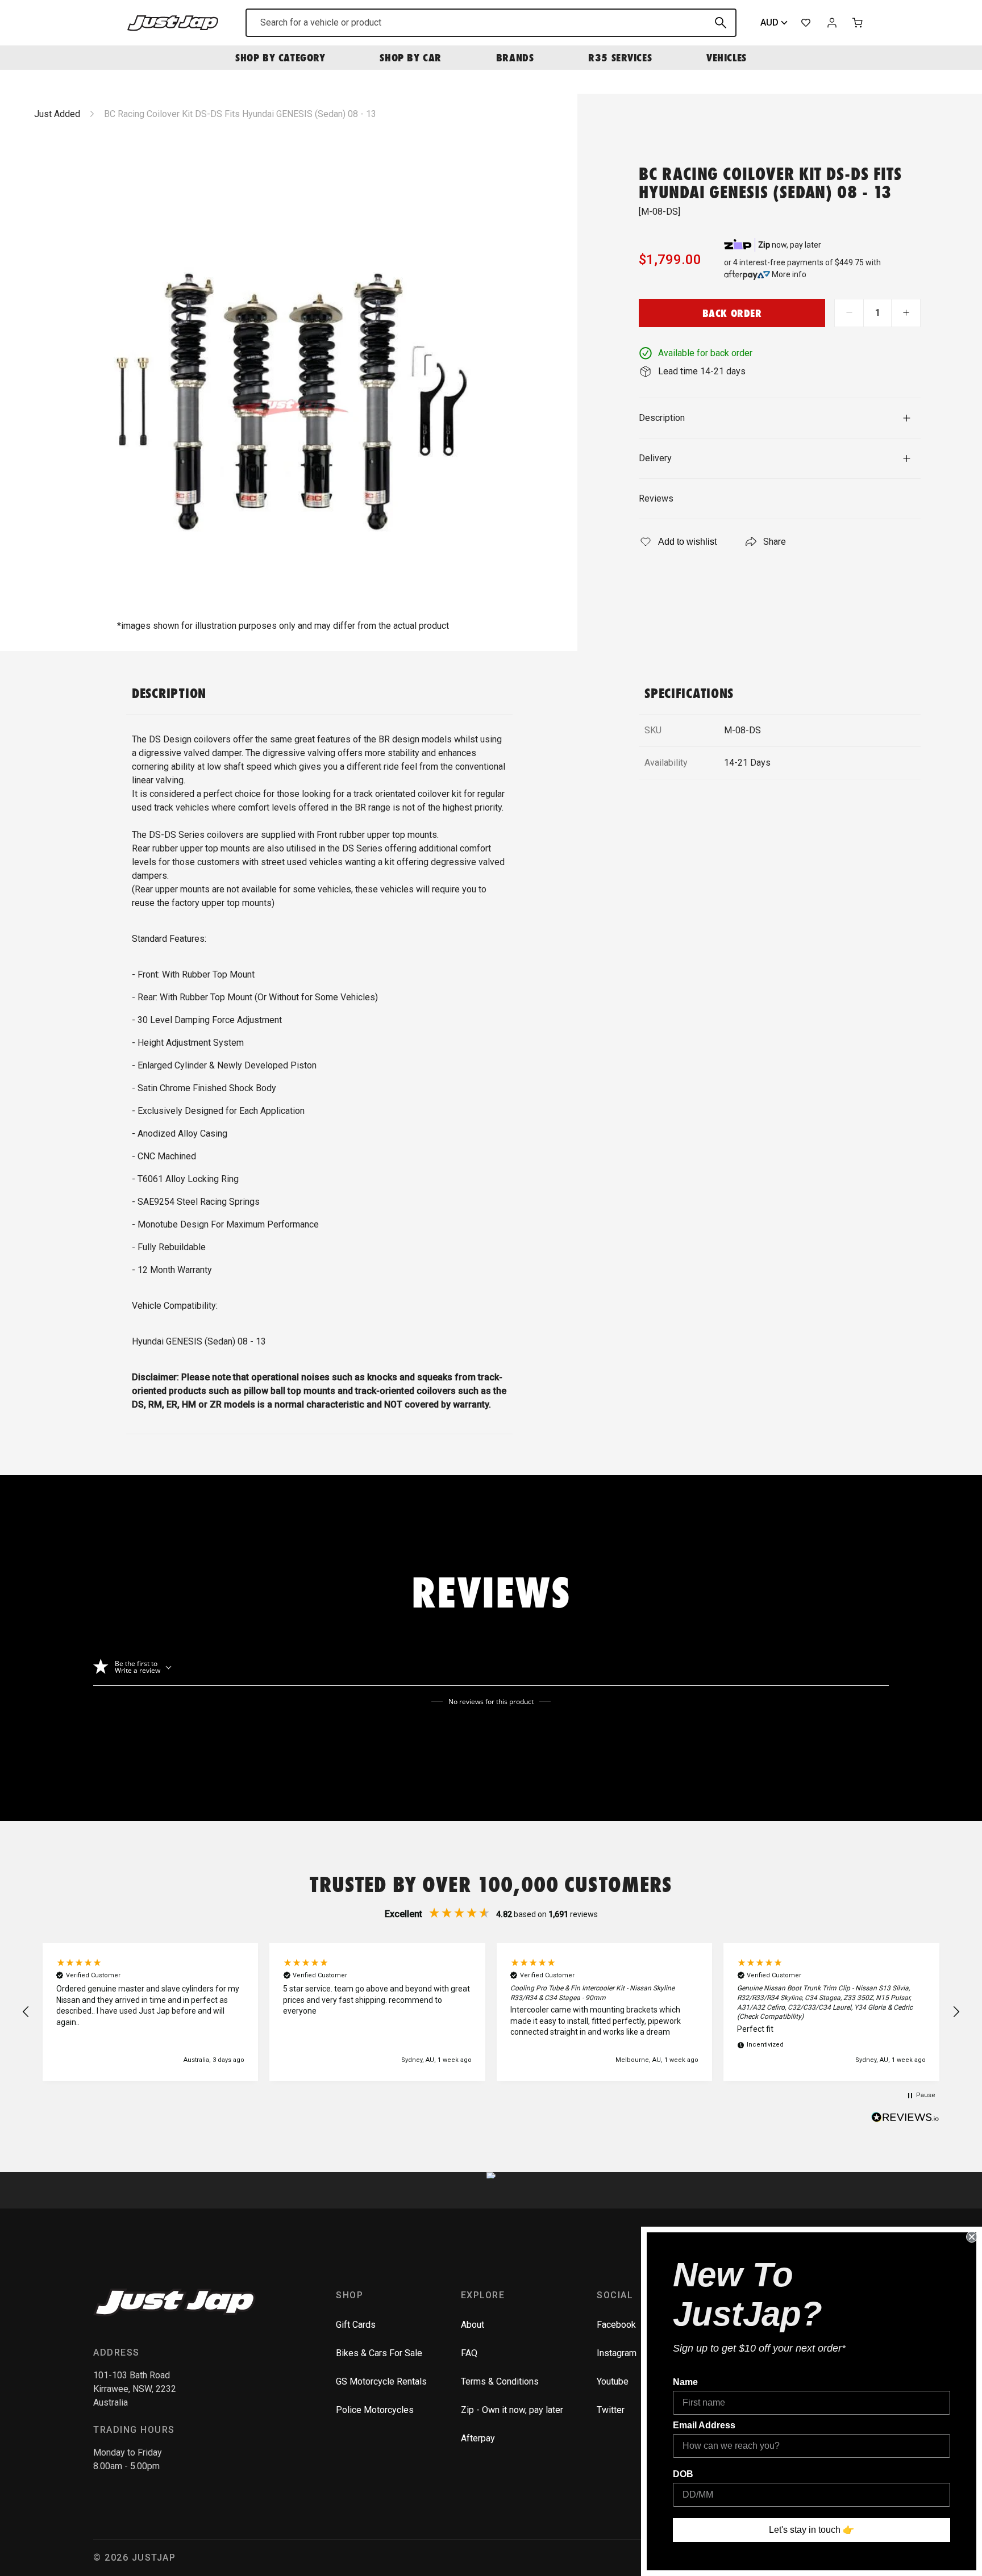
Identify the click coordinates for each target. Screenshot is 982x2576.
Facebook (616, 2325)
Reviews (656, 498)
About (473, 2325)
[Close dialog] (972, 2237)
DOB (683, 2474)
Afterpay (478, 2438)
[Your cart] (858, 23)
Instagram (617, 2353)
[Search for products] (721, 23)
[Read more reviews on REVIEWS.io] (905, 2119)
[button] (26, 2012)
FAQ (469, 2353)
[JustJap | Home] (173, 22)
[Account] (832, 23)
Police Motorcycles (375, 2410)
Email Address (704, 2425)
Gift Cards (356, 2325)
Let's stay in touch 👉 (812, 2530)
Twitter (611, 2410)
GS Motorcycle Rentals (381, 2381)
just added (57, 114)
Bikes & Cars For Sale (379, 2353)
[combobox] (491, 23)
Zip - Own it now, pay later (512, 2410)
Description (662, 418)
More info (789, 274)
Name (685, 2382)
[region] (491, 2012)
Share (775, 542)
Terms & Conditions (500, 2381)
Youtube (613, 2381)
